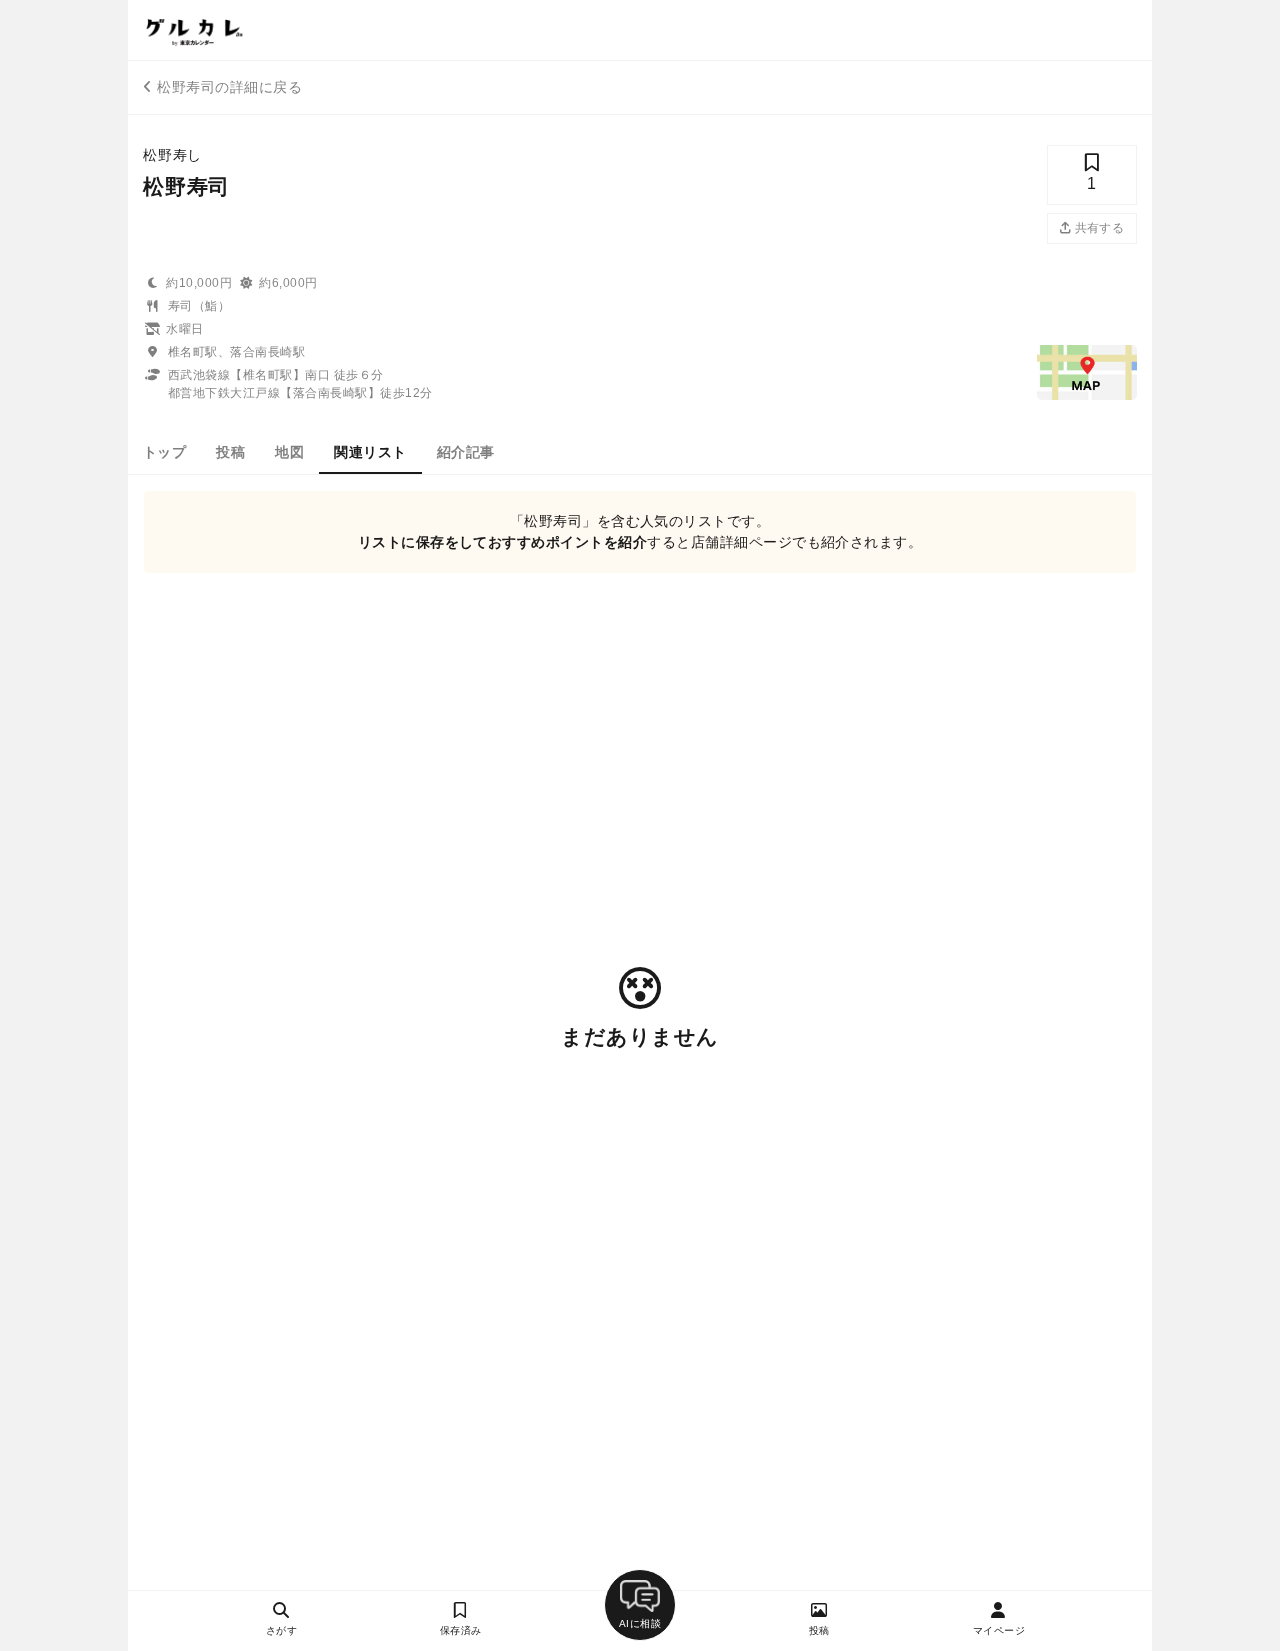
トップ (164, 452)
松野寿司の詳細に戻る (229, 87)
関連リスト (370, 452)
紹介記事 (466, 452)
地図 (289, 452)
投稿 (230, 452)
